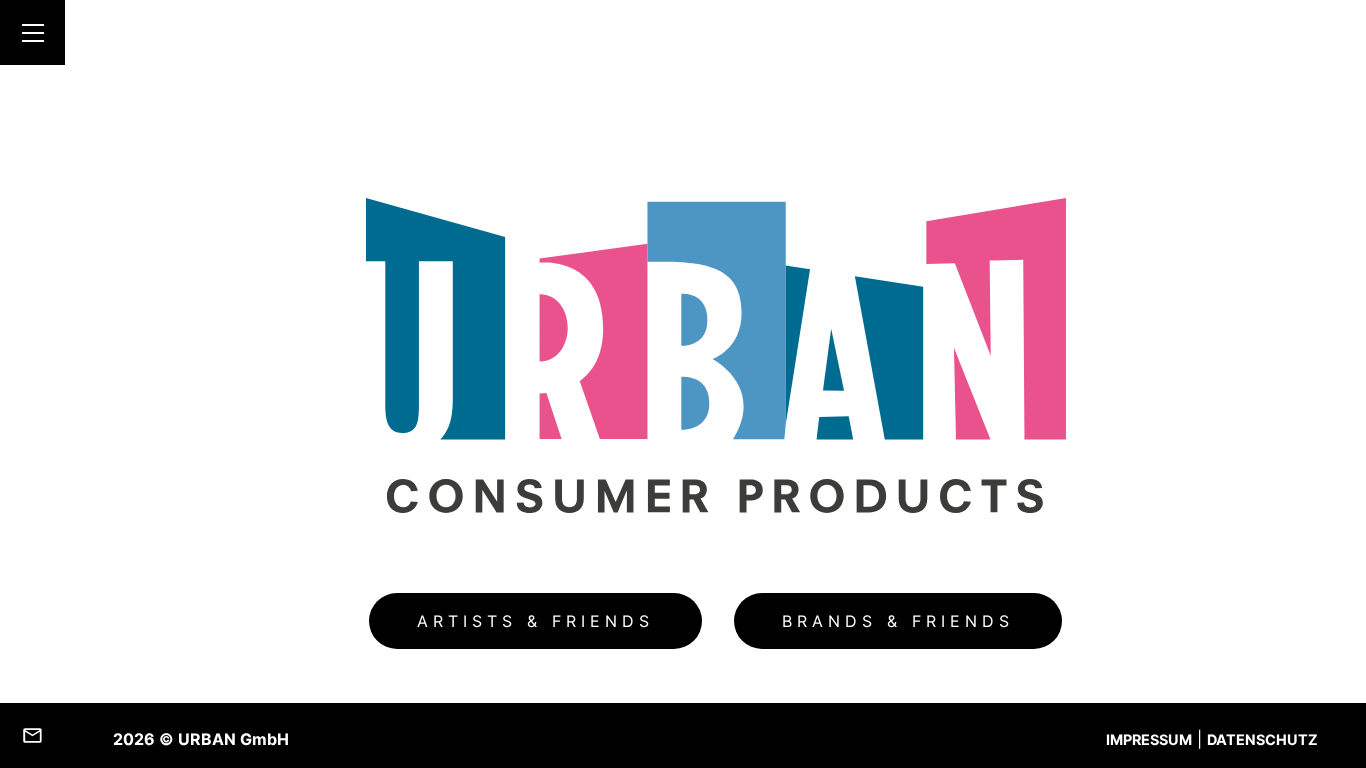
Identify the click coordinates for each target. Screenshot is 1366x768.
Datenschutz (1262, 739)
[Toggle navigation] (32, 32)
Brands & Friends (898, 621)
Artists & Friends (535, 621)
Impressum (1149, 739)
